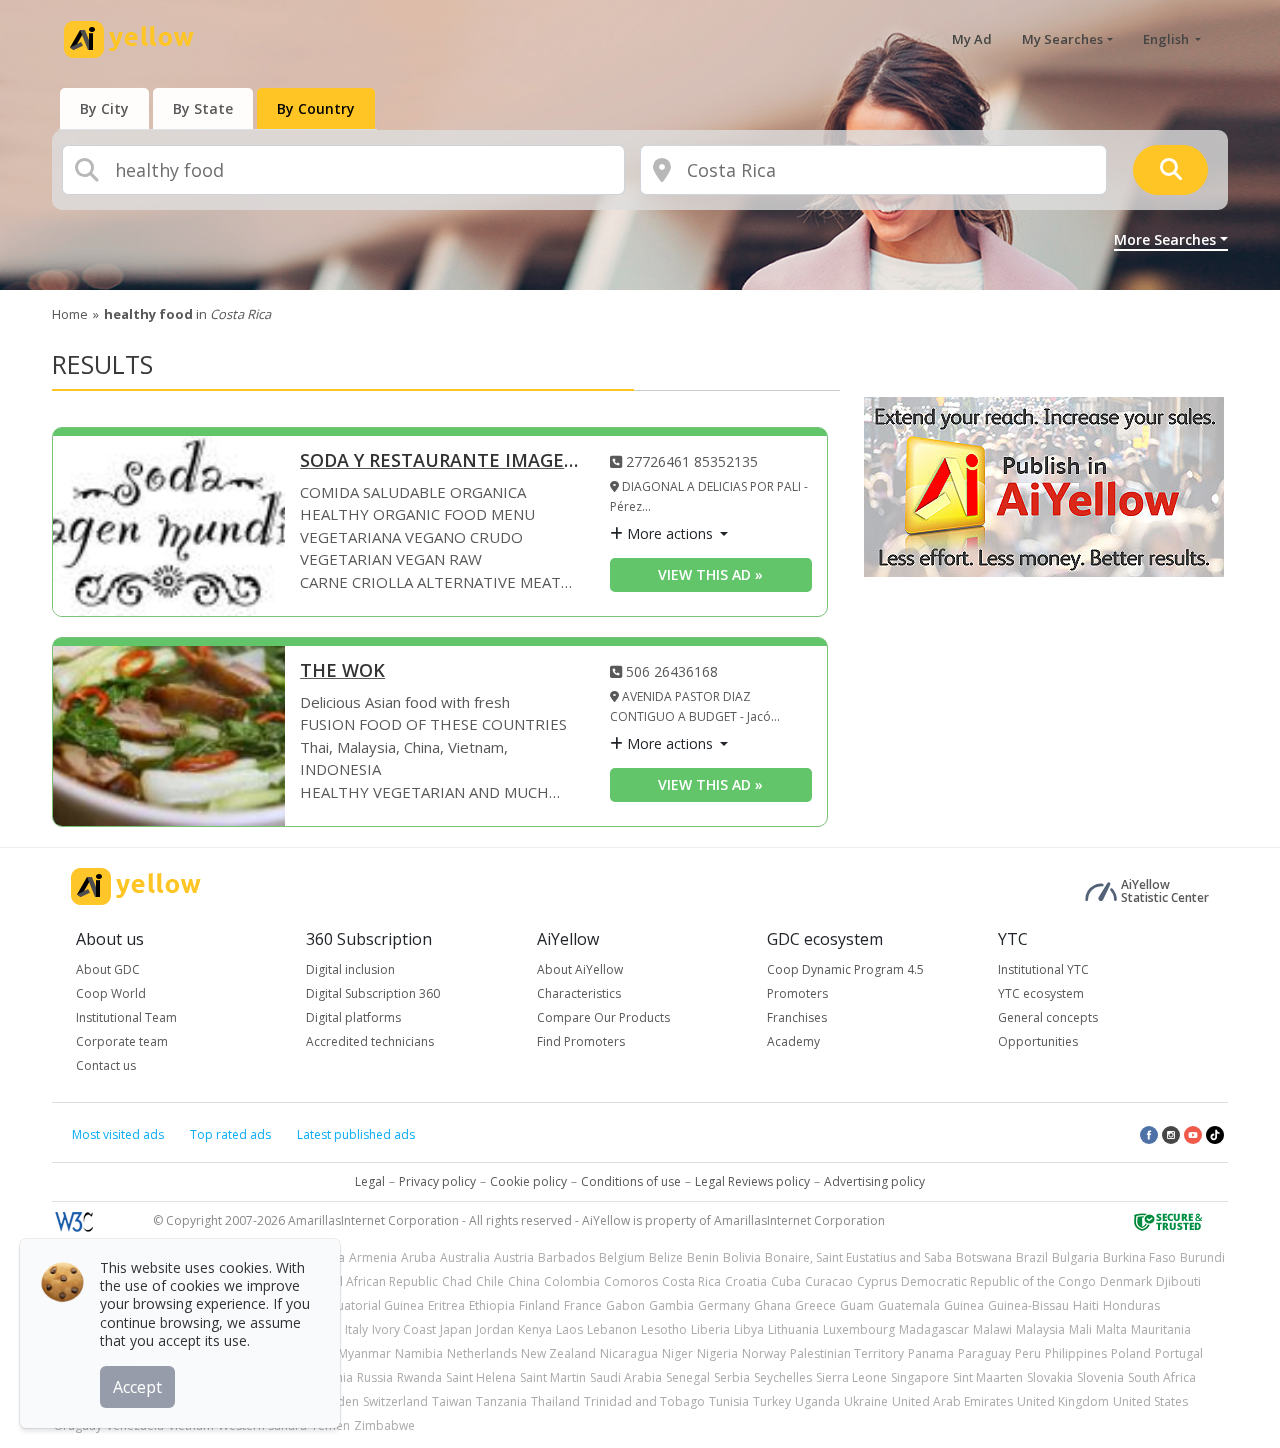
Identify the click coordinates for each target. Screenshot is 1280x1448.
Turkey (772, 1401)
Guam (857, 1305)
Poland (1131, 1353)
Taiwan (452, 1401)
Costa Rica (691, 1281)
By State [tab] (203, 108)
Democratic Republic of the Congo (998, 1281)
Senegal (688, 1377)
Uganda (817, 1401)
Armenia (373, 1257)
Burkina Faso (1139, 1257)
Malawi (992, 1329)
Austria (514, 1257)
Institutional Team (126, 1017)
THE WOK (342, 671)
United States (1150, 1401)
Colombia (572, 1281)
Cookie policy (528, 1181)
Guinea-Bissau (1028, 1305)
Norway (764, 1353)
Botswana (984, 1257)
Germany (724, 1305)
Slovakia (1050, 1377)
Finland (539, 1305)
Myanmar (364, 1353)
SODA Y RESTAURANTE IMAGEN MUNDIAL (440, 461)
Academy (793, 1041)
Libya (749, 1329)
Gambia (671, 1305)
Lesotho (664, 1329)
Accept (137, 1387)
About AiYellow (580, 969)
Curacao (829, 1281)
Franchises (797, 1017)
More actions (670, 533)
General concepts (1048, 1017)
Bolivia (742, 1257)
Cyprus (877, 1281)
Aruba (418, 1257)
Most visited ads (118, 1134)
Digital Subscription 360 (373, 993)
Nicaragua (629, 1353)
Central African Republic (370, 1281)
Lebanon (612, 1329)
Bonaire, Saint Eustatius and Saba (858, 1257)
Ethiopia (492, 1305)
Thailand (555, 1401)
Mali (1080, 1329)
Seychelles (783, 1377)
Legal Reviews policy (752, 1181)
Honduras (1131, 1305)
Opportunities (1038, 1041)
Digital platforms (353, 1017)
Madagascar (934, 1329)
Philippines (1076, 1353)
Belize (666, 1257)
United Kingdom (1063, 1401)
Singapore (920, 1377)
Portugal (1179, 1353)
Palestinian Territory (847, 1353)
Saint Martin (553, 1377)
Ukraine (866, 1401)
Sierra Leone (851, 1377)
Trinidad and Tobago (644, 1401)
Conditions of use (631, 1181)
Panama (931, 1353)
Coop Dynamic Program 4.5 (845, 969)
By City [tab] (104, 108)
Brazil (1032, 1257)
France (583, 1305)
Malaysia (1040, 1329)
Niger (677, 1353)
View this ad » (710, 574)
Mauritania (1161, 1329)
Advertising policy (874, 1181)
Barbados (566, 1257)
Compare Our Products (603, 1017)
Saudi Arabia (626, 1377)
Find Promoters (581, 1041)
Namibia (419, 1353)
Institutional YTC (1043, 969)
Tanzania (501, 1401)
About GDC (108, 969)
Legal (370, 1181)
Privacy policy (437, 1181)
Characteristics (579, 993)
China (524, 1281)
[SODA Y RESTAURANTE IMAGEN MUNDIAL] (169, 526)
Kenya (535, 1329)
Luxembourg (859, 1329)
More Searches (1165, 239)
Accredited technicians (370, 1041)
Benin (703, 1257)
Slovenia (1100, 1377)
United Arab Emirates (952, 1401)
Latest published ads (356, 1134)
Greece (815, 1305)
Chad (457, 1281)
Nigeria (717, 1353)
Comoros (631, 1281)
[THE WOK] (169, 736)
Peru (1028, 1353)
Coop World (111, 993)
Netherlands (482, 1353)
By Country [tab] (316, 108)
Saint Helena (481, 1377)
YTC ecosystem (1041, 993)
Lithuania (793, 1329)
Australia (465, 1257)
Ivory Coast (404, 1329)
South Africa (1162, 1377)
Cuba (786, 1281)
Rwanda (419, 1377)
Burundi (1202, 1257)
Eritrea (446, 1305)
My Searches (1062, 39)
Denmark (1126, 1281)
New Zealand (558, 1353)
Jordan (495, 1329)
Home (70, 314)
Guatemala (909, 1305)
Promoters (797, 993)
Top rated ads (230, 1134)
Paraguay (984, 1353)
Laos (569, 1329)
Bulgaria (1075, 1257)
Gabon (625, 1305)
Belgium (622, 1257)
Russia (375, 1377)
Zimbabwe (384, 1425)
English (1167, 39)
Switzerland (395, 1401)
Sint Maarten (988, 1377)
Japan (456, 1329)
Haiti (1086, 1305)
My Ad (972, 39)
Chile (490, 1281)
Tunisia (729, 1401)
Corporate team (122, 1041)
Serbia (732, 1377)
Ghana (772, 1305)
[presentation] (104, 108)
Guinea (964, 1305)
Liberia (710, 1329)
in (187, 314)
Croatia (746, 1281)
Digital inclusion (350, 969)
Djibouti (1178, 1281)
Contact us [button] (106, 1065)
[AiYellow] (136, 886)
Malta (1111, 1329)
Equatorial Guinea (373, 1305)
